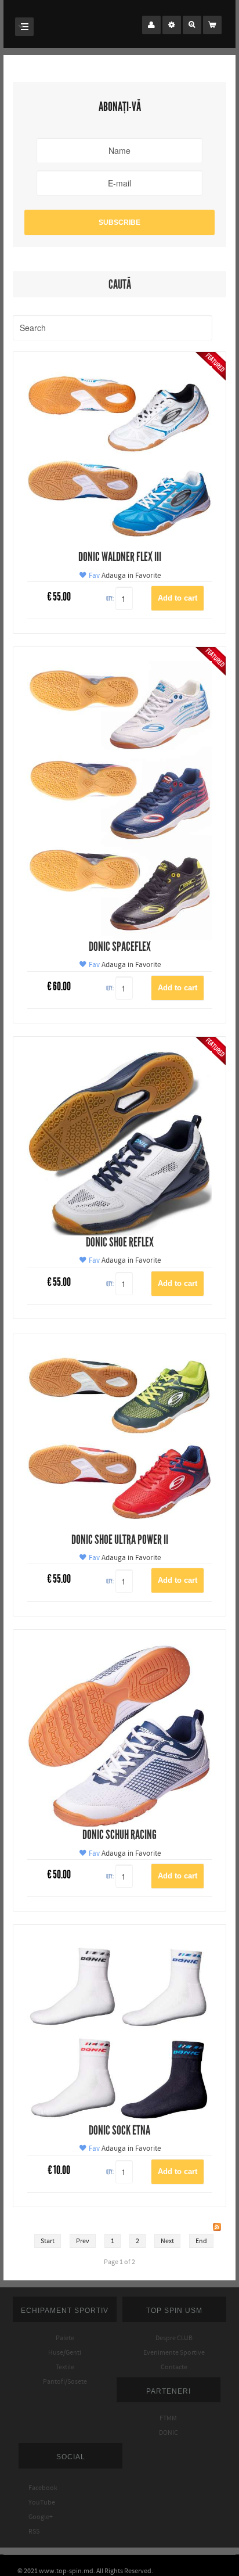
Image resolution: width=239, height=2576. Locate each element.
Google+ (36, 2517)
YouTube (37, 2502)
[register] (172, 25)
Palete (65, 2338)
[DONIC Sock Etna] (119, 2031)
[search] (192, 25)
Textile (65, 2367)
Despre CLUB (174, 2338)
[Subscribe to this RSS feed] (217, 2227)
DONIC (169, 2433)
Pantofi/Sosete (65, 2381)
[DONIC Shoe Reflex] (119, 1143)
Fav (93, 576)
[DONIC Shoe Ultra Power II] (119, 1440)
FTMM (168, 2418)
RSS (29, 2531)
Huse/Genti (65, 2352)
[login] (151, 25)
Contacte (174, 2367)
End (201, 2241)
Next (167, 2241)
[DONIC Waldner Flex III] (119, 457)
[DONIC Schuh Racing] (119, 1735)
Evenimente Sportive (174, 2352)
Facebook (38, 2488)
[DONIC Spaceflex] (119, 800)
